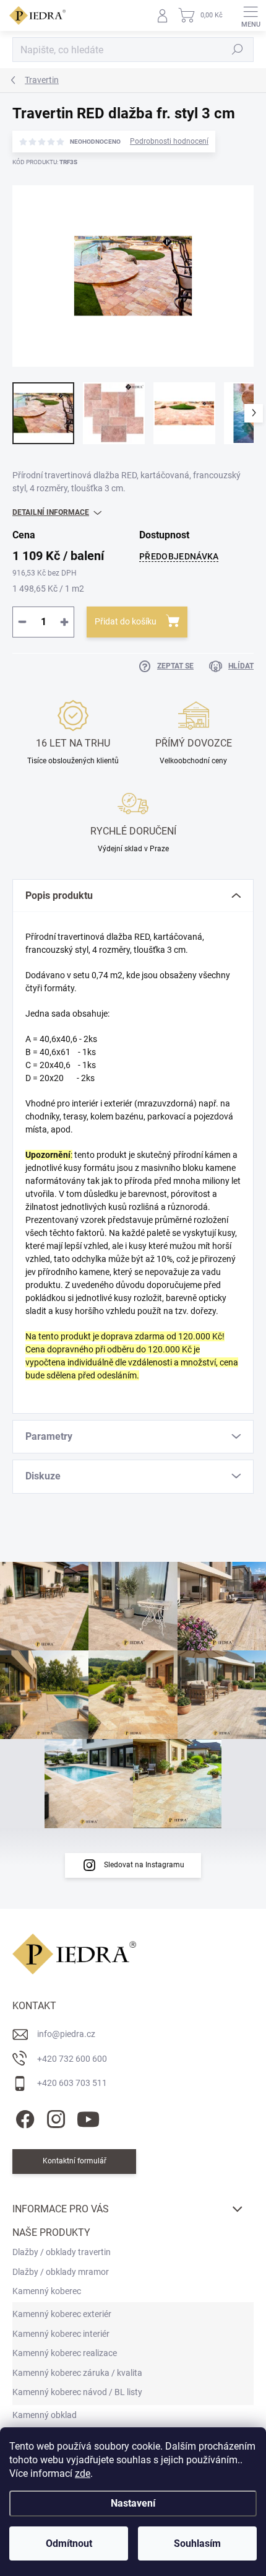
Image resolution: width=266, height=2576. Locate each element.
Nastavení (133, 2503)
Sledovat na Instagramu (144, 1865)
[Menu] (251, 15)
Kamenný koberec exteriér (62, 2314)
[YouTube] (88, 2117)
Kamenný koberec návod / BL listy (77, 2392)
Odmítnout (69, 2543)
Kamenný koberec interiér (61, 2334)
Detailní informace (51, 512)
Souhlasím (197, 2543)
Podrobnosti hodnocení (169, 141)
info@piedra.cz (66, 2034)
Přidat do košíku (126, 621)
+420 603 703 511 (72, 2083)
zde (83, 2473)
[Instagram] (54, 2117)
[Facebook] (23, 2117)
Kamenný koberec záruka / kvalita (77, 2373)
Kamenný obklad (45, 2415)
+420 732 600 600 (72, 2059)
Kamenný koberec (47, 2291)
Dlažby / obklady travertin (62, 2252)
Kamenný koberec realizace (65, 2353)
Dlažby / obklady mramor (61, 2272)
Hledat (238, 50)
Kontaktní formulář (75, 2161)
